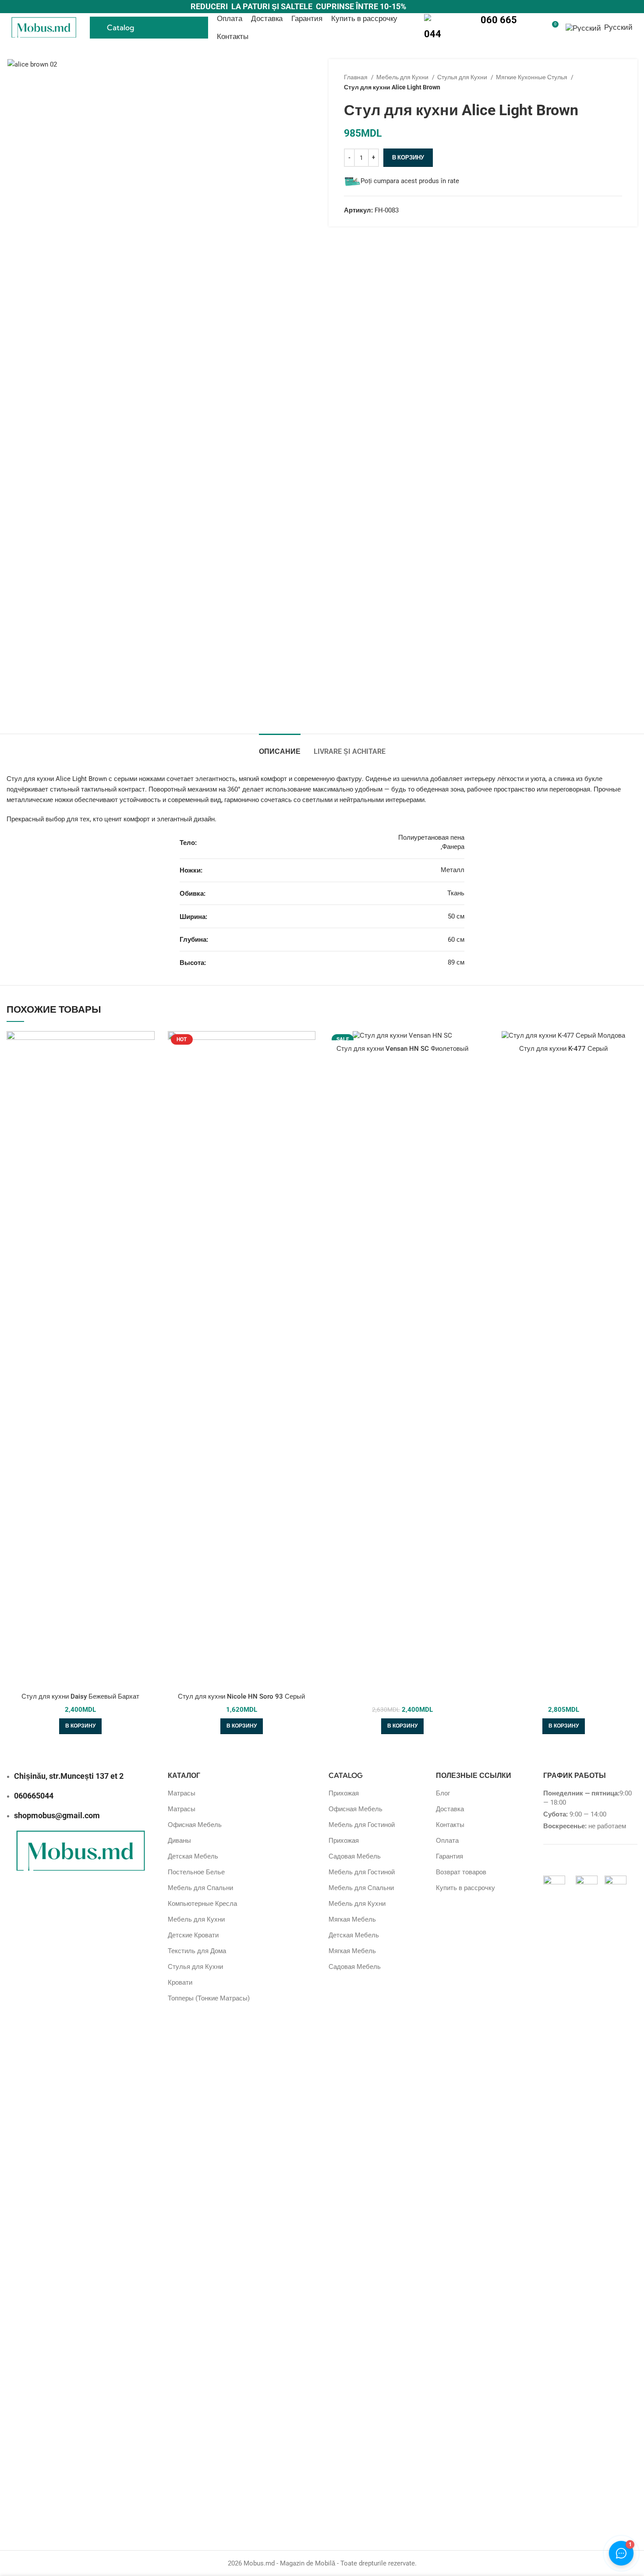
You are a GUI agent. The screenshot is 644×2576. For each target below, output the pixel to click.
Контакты (450, 1825)
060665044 (34, 1796)
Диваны (179, 1841)
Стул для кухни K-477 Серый (563, 1049)
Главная (356, 77)
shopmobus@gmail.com (57, 1815)
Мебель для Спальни (200, 1888)
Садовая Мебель (355, 1856)
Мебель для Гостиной (362, 1825)
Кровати (180, 1982)
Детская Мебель (193, 1856)
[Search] (536, 28)
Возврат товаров (461, 1872)
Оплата (447, 1841)
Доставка (450, 1809)
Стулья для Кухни (463, 77)
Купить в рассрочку (465, 1888)
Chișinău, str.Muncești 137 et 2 (69, 1776)
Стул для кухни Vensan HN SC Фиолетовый (402, 1049)
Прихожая (344, 1793)
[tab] (280, 747)
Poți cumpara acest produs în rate (410, 181)
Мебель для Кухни (403, 77)
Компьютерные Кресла (202, 1904)
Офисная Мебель (195, 1825)
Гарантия (449, 1856)
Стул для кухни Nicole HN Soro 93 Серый (241, 1696)
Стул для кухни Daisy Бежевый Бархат (80, 1696)
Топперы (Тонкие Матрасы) (209, 1998)
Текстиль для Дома (197, 1951)
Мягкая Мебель (352, 1919)
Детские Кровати (193, 1935)
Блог (443, 1793)
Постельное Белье (196, 1872)
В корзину (408, 157)
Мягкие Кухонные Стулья (532, 77)
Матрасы (182, 1793)
